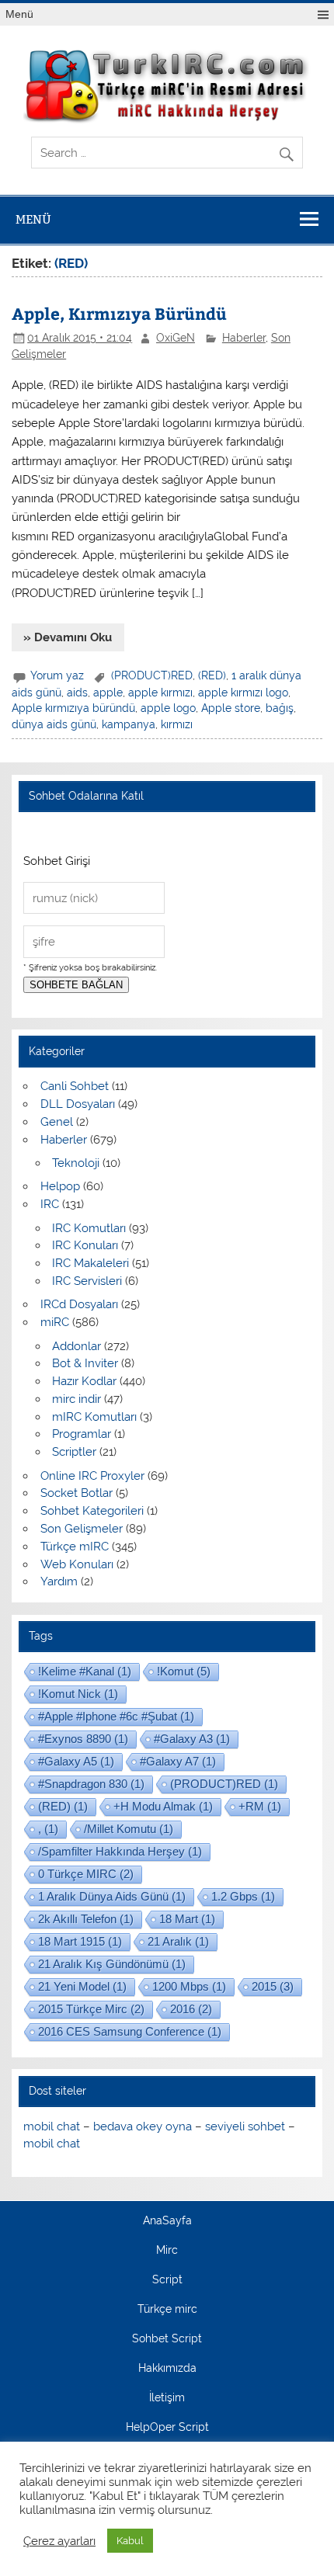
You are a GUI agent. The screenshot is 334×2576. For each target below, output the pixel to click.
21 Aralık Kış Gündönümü (112, 1964)
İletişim (167, 2398)
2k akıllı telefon (86, 1919)
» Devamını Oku (68, 637)
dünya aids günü (54, 724)
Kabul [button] (130, 2541)
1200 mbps (189, 1986)
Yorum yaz (57, 675)
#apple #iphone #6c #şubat (116, 1716)
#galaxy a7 (178, 1761)
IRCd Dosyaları (79, 1304)
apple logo (168, 708)
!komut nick (78, 1694)
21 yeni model (82, 1986)
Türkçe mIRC (75, 1547)
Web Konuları (77, 1564)
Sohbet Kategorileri (92, 1511)
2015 (273, 1986)
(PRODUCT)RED (152, 675)
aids (77, 693)
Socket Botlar (77, 1493)
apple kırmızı (160, 693)
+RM (260, 1806)
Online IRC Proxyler (92, 1476)
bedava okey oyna (143, 2126)
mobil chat (52, 2126)
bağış (280, 708)
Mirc (167, 2251)
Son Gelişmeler (82, 1529)
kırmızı (177, 724)
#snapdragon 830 (91, 1784)
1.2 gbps (243, 1896)
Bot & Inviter (85, 1363)
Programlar (82, 1434)
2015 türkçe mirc (91, 2009)
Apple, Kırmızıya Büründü (119, 313)
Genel (57, 1122)
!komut (184, 1671)
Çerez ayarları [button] (59, 2541)
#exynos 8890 (83, 1739)
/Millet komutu (129, 1829)
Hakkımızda (167, 2369)
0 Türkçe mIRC (86, 1874)
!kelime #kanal (85, 1671)
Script (167, 2280)
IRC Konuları (85, 1245)
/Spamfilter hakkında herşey (120, 1851)
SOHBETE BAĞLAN (76, 985)
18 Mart (187, 1919)
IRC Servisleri (87, 1281)
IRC (50, 1204)
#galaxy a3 (192, 1739)
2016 (191, 2009)
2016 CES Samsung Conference (130, 2031)
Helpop (60, 1186)
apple (108, 693)
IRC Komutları (89, 1228)
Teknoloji (76, 1163)
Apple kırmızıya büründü (73, 708)
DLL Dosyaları (78, 1104)
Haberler (244, 338)
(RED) (212, 675)
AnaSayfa (167, 2221)
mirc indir (77, 1399)
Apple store (231, 708)
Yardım (59, 1581)
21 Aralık (178, 1941)
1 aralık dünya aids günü (112, 1896)
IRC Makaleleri (90, 1263)
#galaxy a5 (76, 1761)
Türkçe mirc (167, 2310)
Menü (19, 14)
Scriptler (74, 1452)
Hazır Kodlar (84, 1381)
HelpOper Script (167, 2428)
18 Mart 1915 (80, 1941)
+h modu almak (163, 1806)
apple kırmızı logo (243, 693)
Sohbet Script (167, 2339)
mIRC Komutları (94, 1417)
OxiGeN (176, 338)
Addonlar (77, 1346)
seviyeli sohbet (245, 2126)
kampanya (129, 724)
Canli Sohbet (75, 1086)
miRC (55, 1322)
